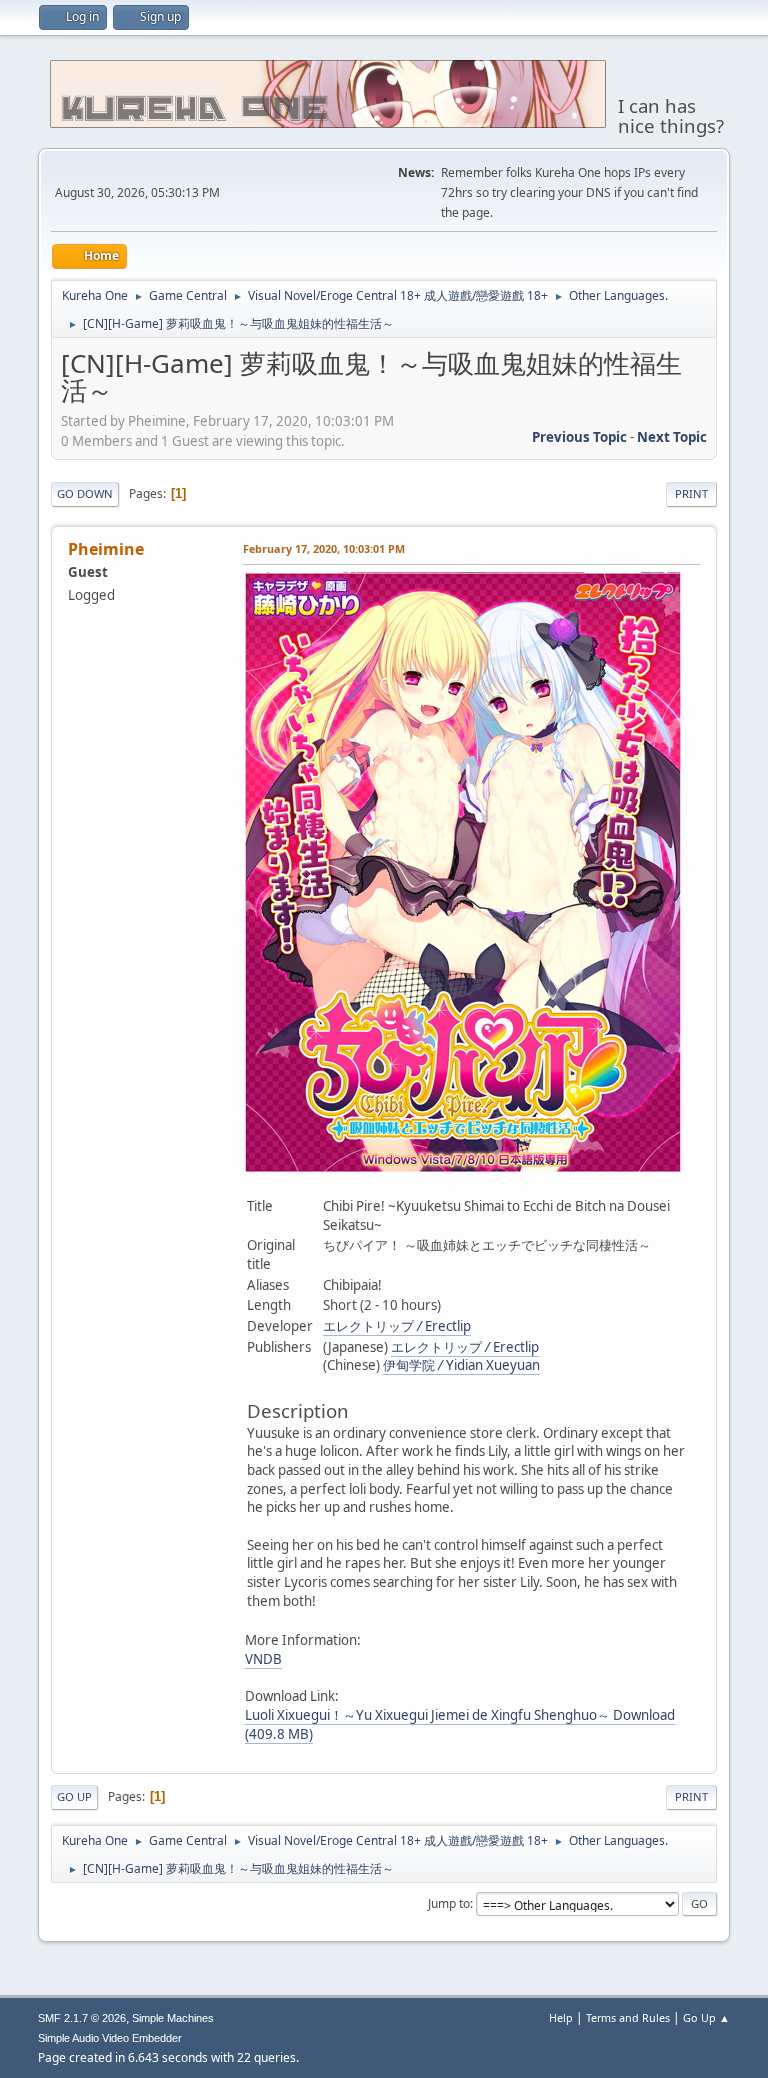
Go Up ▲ (706, 2017)
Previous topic (579, 437)
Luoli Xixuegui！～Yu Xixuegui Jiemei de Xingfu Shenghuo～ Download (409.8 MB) (460, 1724)
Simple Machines (173, 2018)
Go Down (85, 493)
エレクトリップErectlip (397, 1326)
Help (561, 2017)
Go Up (74, 1796)
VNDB (263, 1659)
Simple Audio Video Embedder (110, 2038)
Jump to (449, 1903)
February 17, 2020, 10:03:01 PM (324, 548)
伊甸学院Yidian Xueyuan (461, 1365)
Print (691, 493)
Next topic (672, 437)
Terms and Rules (628, 2017)
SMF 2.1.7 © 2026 (82, 2018)
